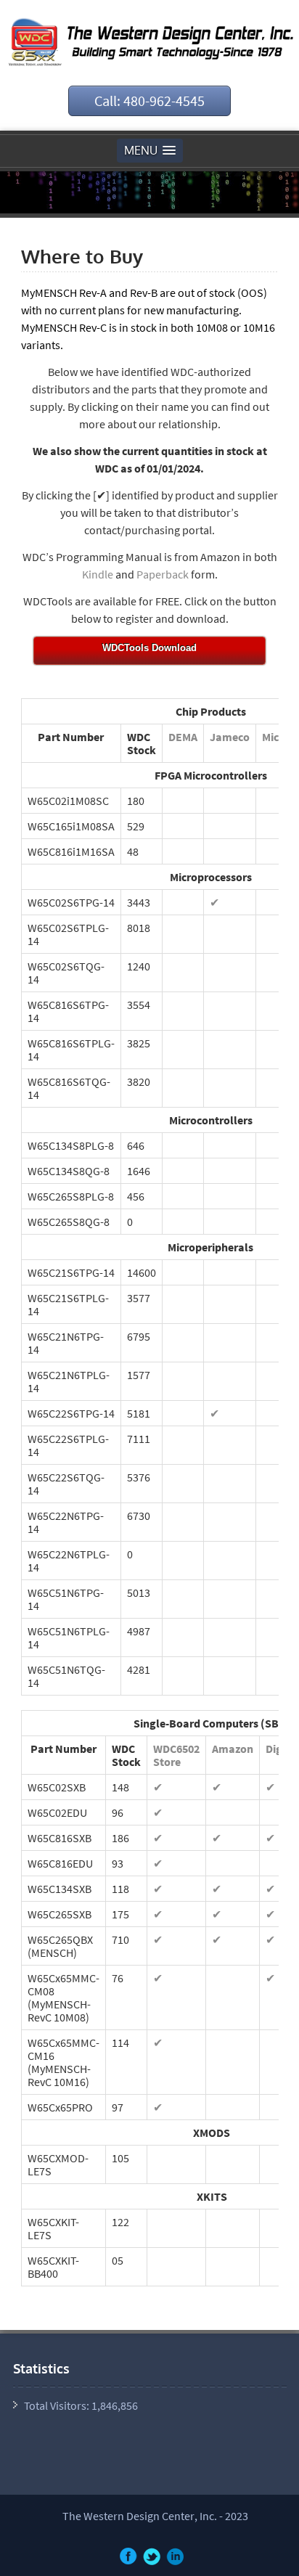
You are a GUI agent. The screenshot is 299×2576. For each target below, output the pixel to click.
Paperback (164, 574)
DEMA (183, 737)
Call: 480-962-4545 (149, 101)
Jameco (230, 737)
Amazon (233, 1749)
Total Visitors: (58, 2405)
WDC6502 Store (176, 1755)
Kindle (99, 574)
